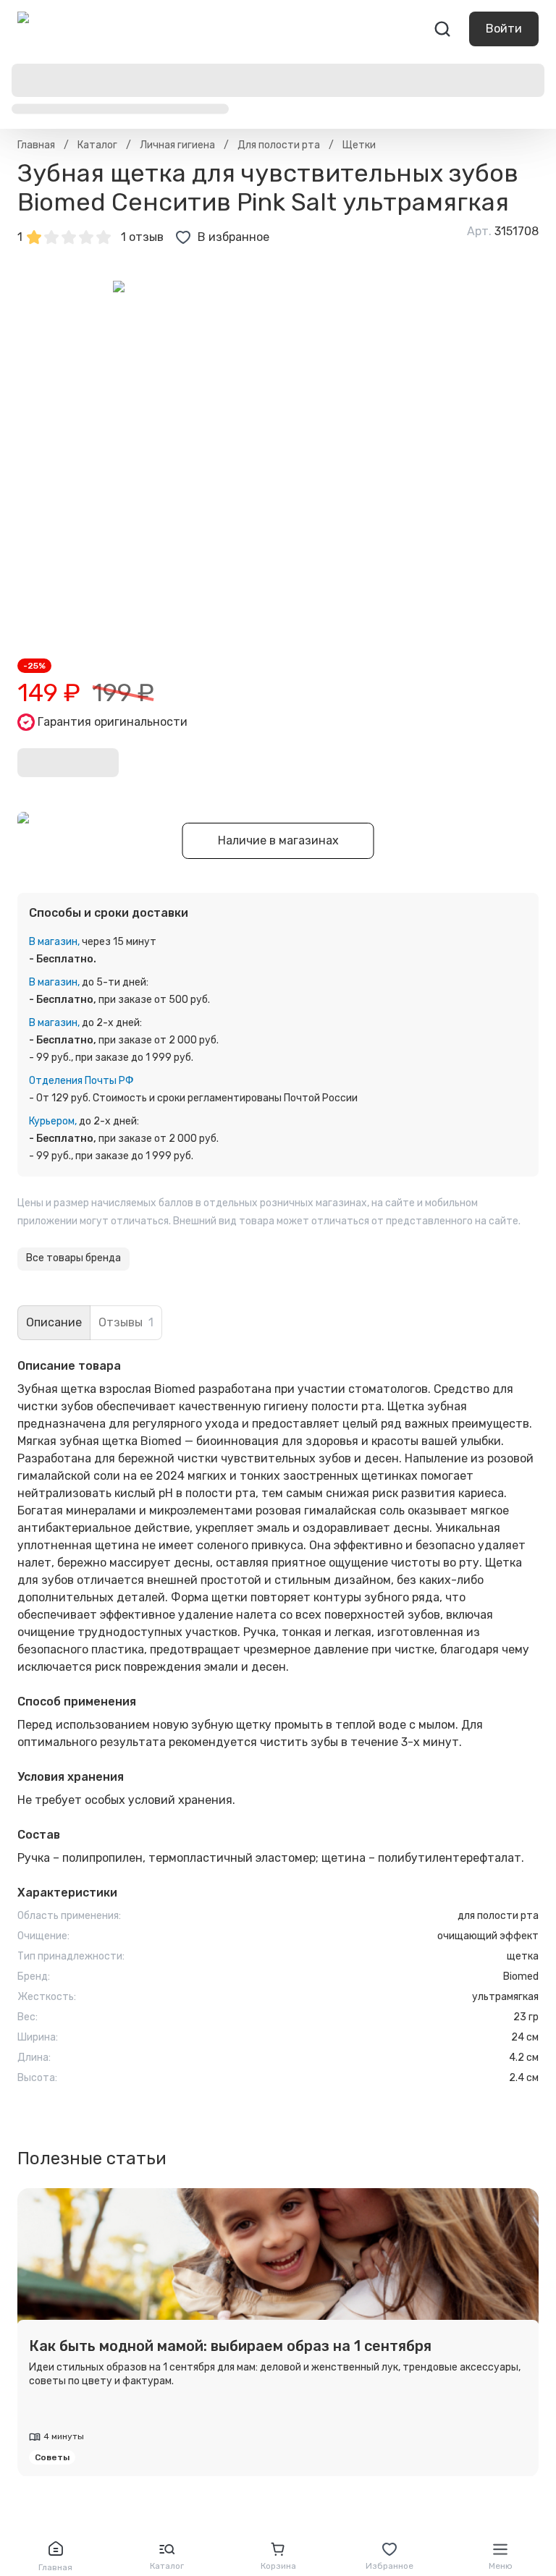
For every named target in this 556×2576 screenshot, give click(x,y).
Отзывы (126, 1322)
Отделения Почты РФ (81, 1081)
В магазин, (54, 942)
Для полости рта (279, 145)
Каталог (97, 145)
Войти (504, 29)
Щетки (359, 145)
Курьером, (53, 1121)
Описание (54, 1322)
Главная (36, 145)
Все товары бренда (73, 1258)
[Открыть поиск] (442, 29)
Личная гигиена (177, 145)
